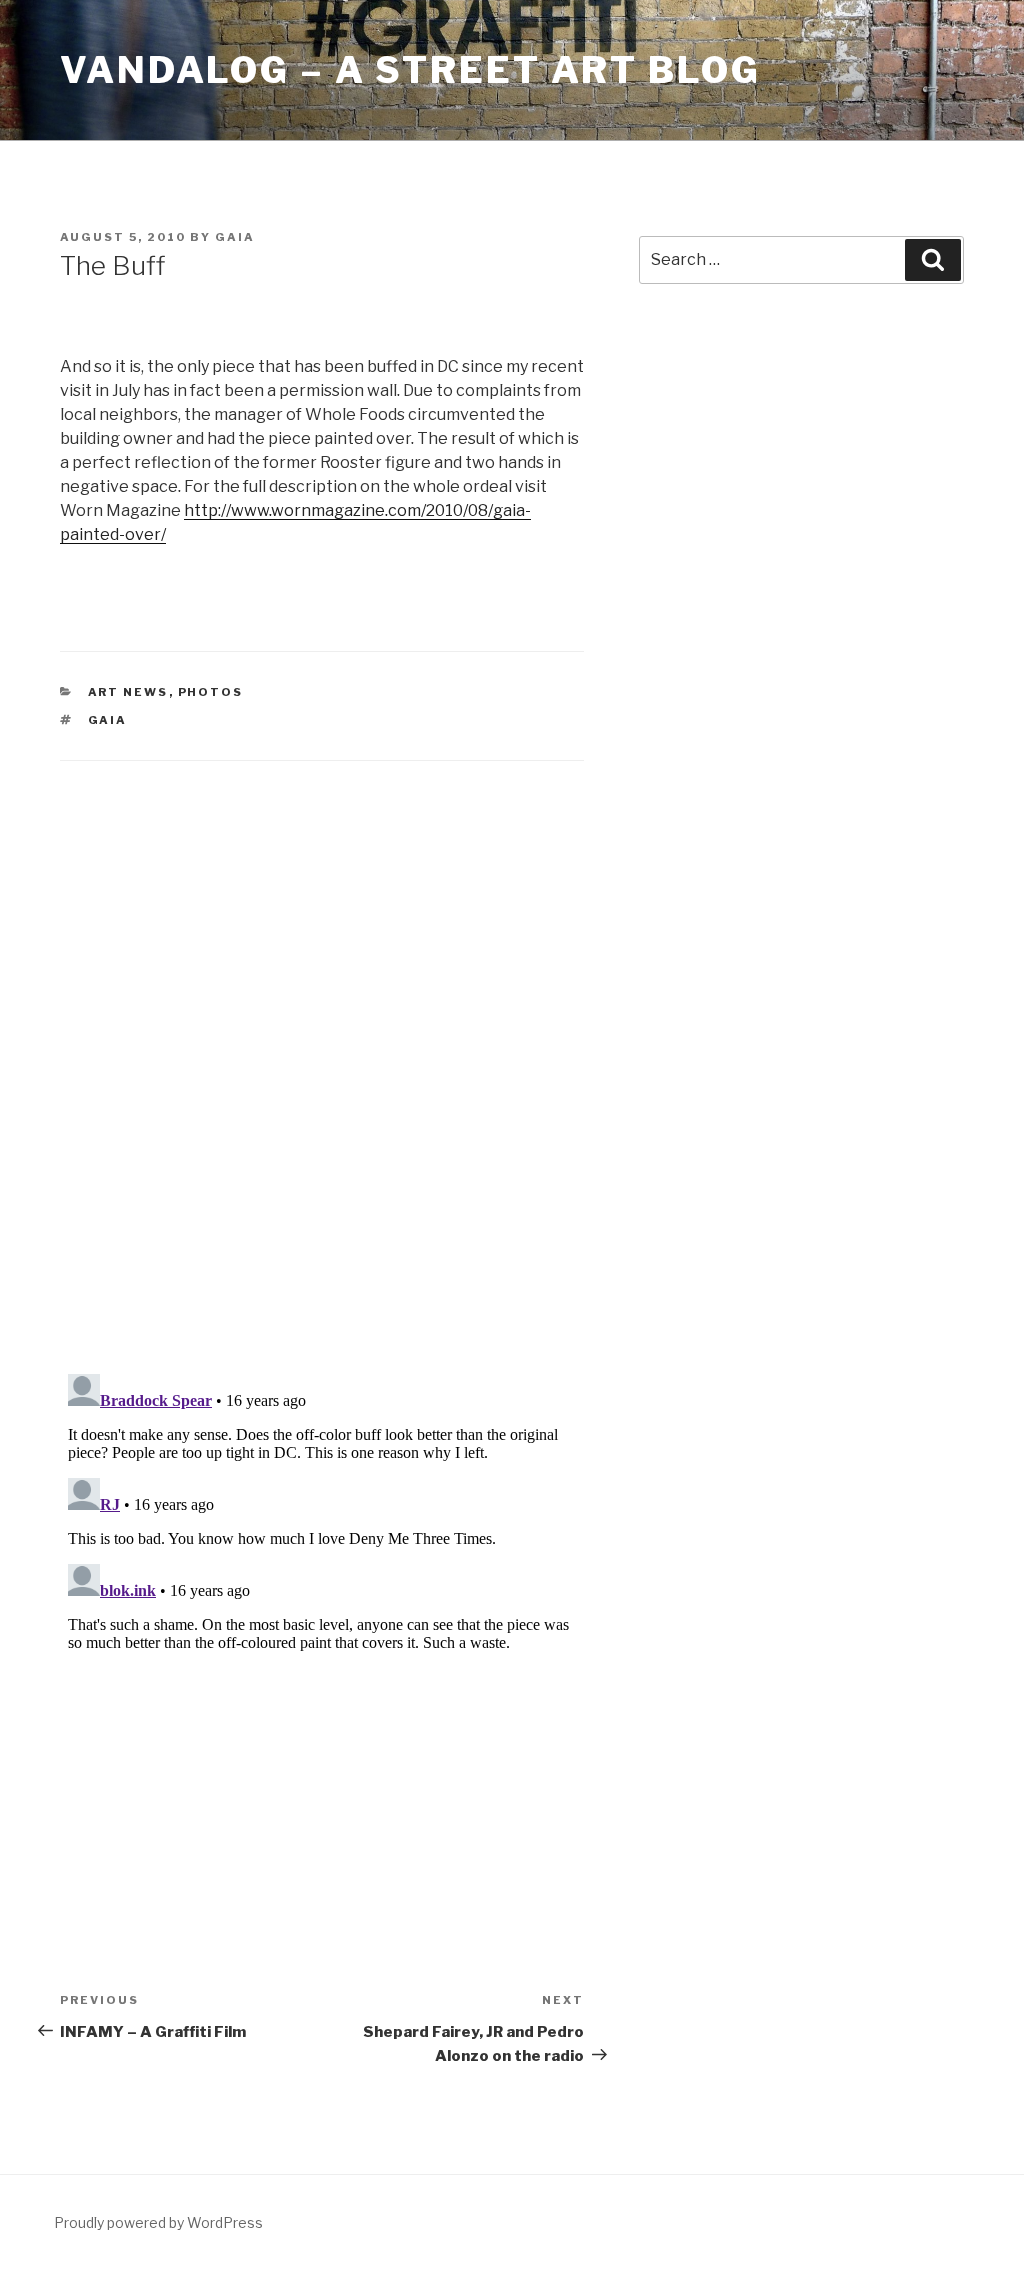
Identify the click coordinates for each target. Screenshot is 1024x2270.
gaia (108, 720)
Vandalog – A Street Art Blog (410, 70)
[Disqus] (322, 1042)
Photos (211, 692)
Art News (128, 692)
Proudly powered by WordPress (158, 2222)
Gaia (235, 237)
